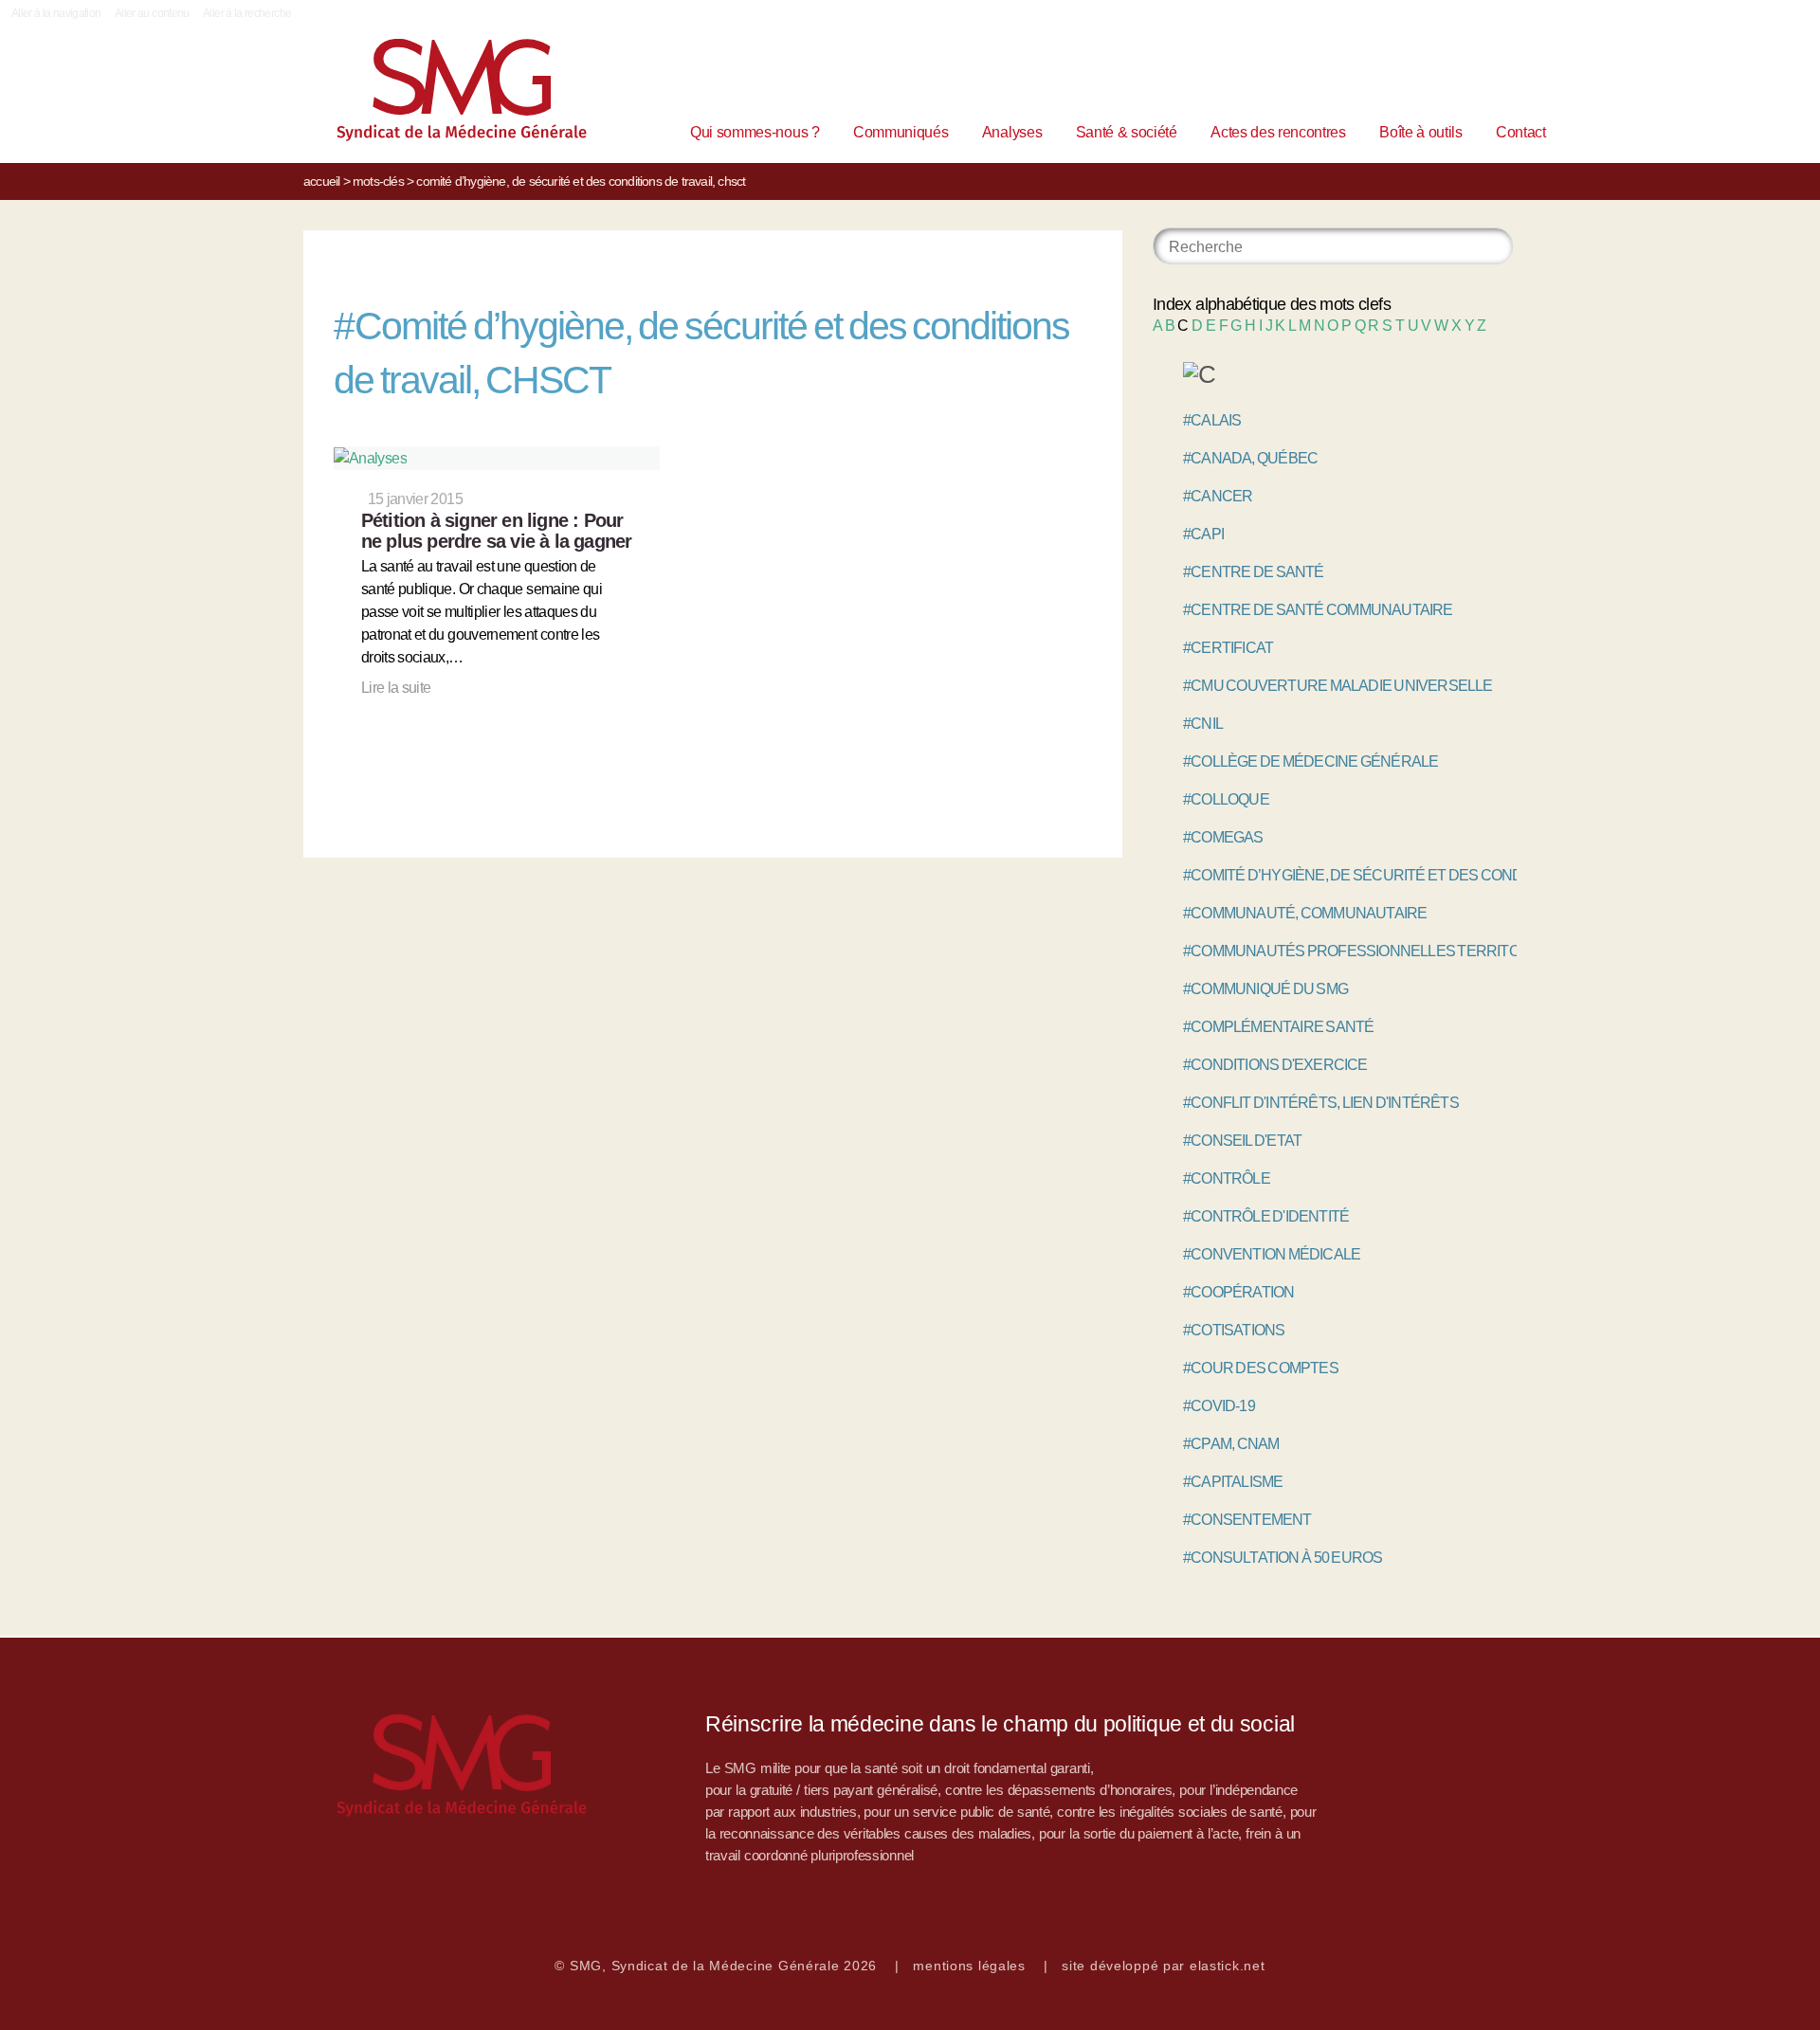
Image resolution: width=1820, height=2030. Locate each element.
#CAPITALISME (1233, 1482)
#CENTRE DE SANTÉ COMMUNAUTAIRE (1318, 610)
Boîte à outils (1421, 132)
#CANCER (1218, 496)
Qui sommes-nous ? (755, 132)
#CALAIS (1212, 420)
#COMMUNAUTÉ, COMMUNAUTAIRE (1305, 913)
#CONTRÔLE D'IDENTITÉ (1266, 1216)
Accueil (321, 181)
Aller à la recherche (247, 13)
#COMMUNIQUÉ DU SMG (1265, 989)
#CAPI (1203, 534)
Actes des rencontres (1278, 132)
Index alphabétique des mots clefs (1272, 304)
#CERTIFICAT (1228, 648)
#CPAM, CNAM (1231, 1444)
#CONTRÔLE (1227, 1178)
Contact (1521, 132)
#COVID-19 (1219, 1406)
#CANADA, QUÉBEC (1250, 458)
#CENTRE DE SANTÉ (1254, 572)
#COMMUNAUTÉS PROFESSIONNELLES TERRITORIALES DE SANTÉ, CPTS (1435, 951)
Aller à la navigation (56, 13)
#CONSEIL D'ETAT (1242, 1141)
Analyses (1012, 132)
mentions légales (969, 1966)
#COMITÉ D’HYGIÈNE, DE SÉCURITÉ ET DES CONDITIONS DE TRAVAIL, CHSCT (1445, 875)
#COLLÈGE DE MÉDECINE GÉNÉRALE (1310, 761)
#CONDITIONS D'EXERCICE (1275, 1065)
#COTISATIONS (1234, 1330)
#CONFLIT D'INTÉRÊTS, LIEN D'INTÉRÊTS (1321, 1103)
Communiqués (901, 132)
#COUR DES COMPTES (1261, 1368)
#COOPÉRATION (1238, 1292)
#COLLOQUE (1226, 799)
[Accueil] (432, 94)
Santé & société (1127, 132)
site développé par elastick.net (1163, 1966)
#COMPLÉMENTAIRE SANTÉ (1278, 1027)
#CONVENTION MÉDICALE (1272, 1254)
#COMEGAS (1223, 837)
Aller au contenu (152, 13)
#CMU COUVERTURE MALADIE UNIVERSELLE (1338, 686)
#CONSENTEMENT (1247, 1520)
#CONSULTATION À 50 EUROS (1283, 1558)
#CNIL (1203, 724)
